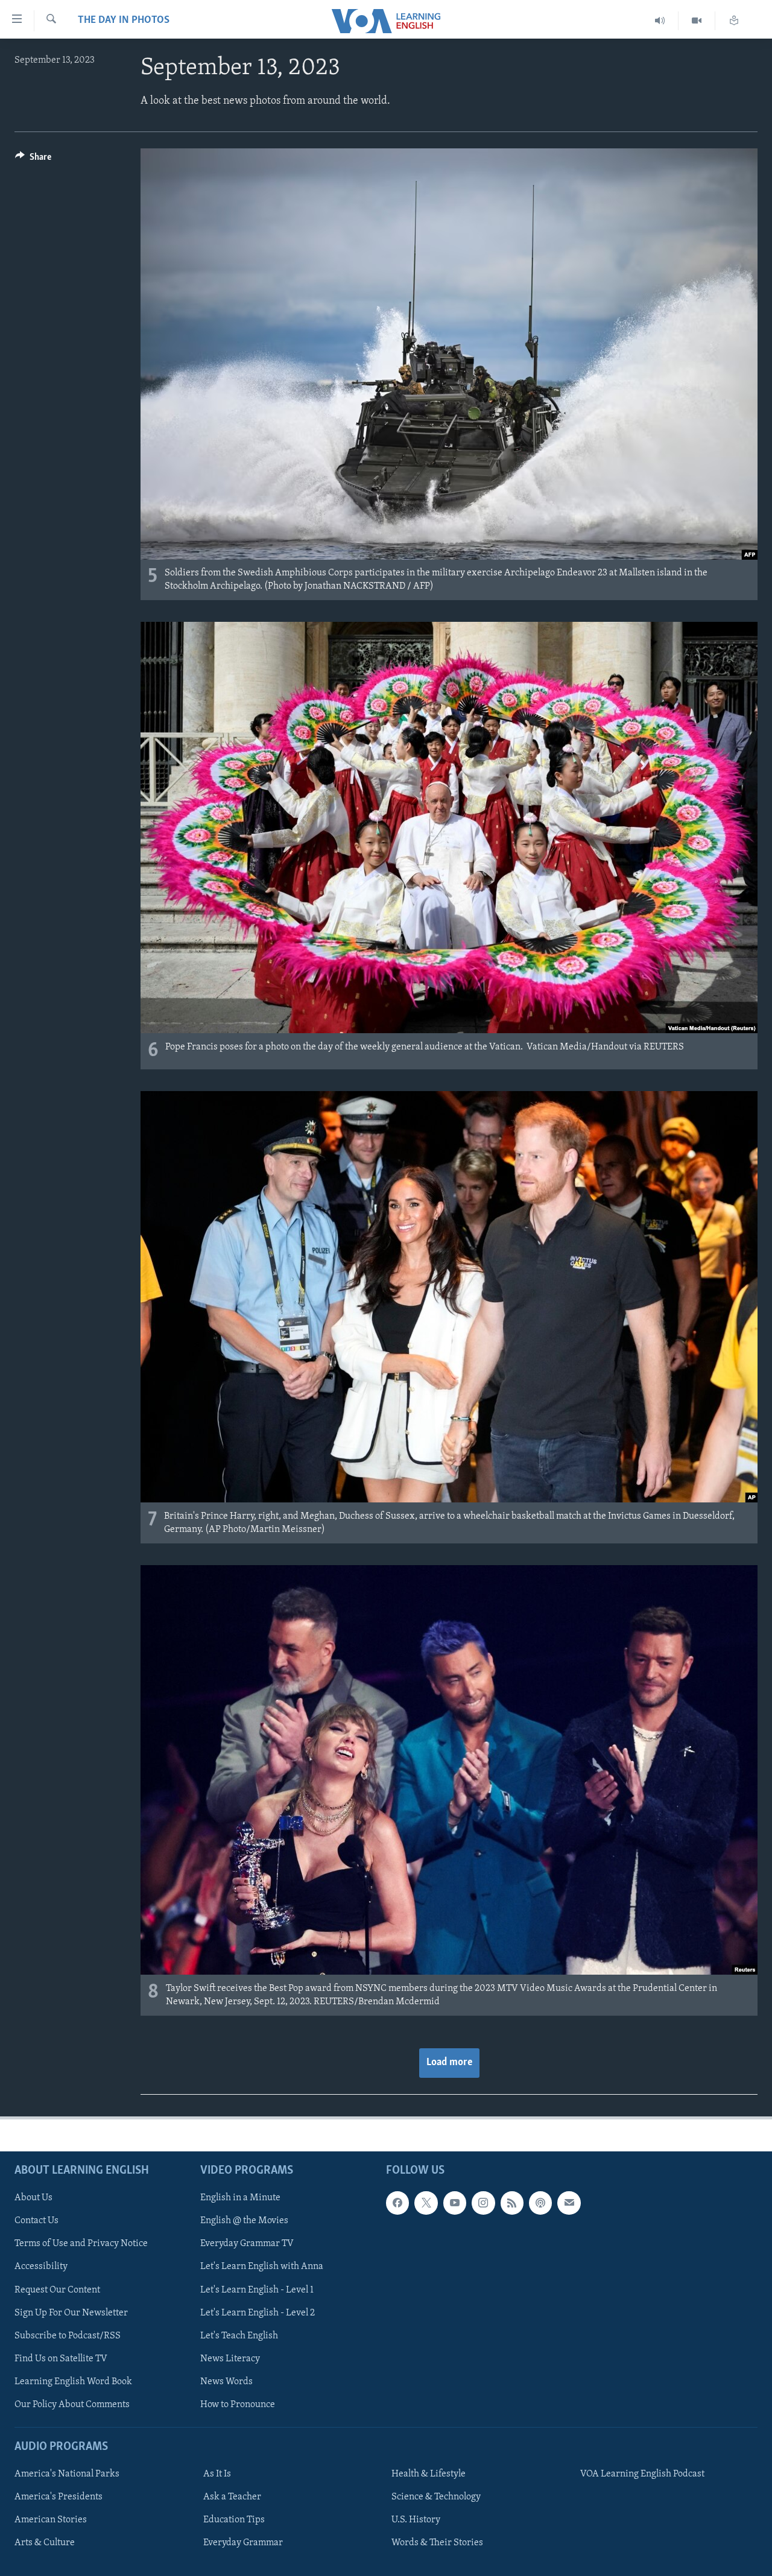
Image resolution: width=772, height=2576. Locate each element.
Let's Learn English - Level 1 (257, 2290)
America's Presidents (59, 2497)
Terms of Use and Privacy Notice (81, 2244)
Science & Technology (436, 2497)
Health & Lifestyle (429, 2474)
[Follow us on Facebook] (397, 2203)
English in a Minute (240, 2198)
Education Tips (234, 2520)
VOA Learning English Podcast (642, 2474)
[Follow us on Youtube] (455, 2203)
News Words (226, 2382)
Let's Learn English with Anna (262, 2267)
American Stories (51, 2520)
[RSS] (512, 2203)
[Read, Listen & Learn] (734, 21)
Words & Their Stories (437, 2543)
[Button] (33, 160)
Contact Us (36, 2221)
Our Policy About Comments (72, 2405)
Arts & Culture (45, 2543)
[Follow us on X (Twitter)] (426, 2203)
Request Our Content (57, 2290)
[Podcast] (540, 2203)
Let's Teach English (239, 2336)
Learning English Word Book (73, 2382)
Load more (449, 2063)
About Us (33, 2198)
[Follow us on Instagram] (483, 2203)
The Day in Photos (124, 21)
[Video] (697, 21)
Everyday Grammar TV (247, 2244)
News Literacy (230, 2359)
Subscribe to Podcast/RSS (68, 2336)
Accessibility (41, 2267)
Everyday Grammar (243, 2543)
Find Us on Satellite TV (61, 2359)
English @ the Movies (244, 2221)
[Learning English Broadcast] (660, 21)
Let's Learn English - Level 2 (258, 2313)
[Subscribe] (569, 2203)
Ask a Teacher (232, 2497)
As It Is (217, 2474)
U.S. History (416, 2520)
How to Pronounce (238, 2405)
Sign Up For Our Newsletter (71, 2313)
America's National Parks (67, 2474)
